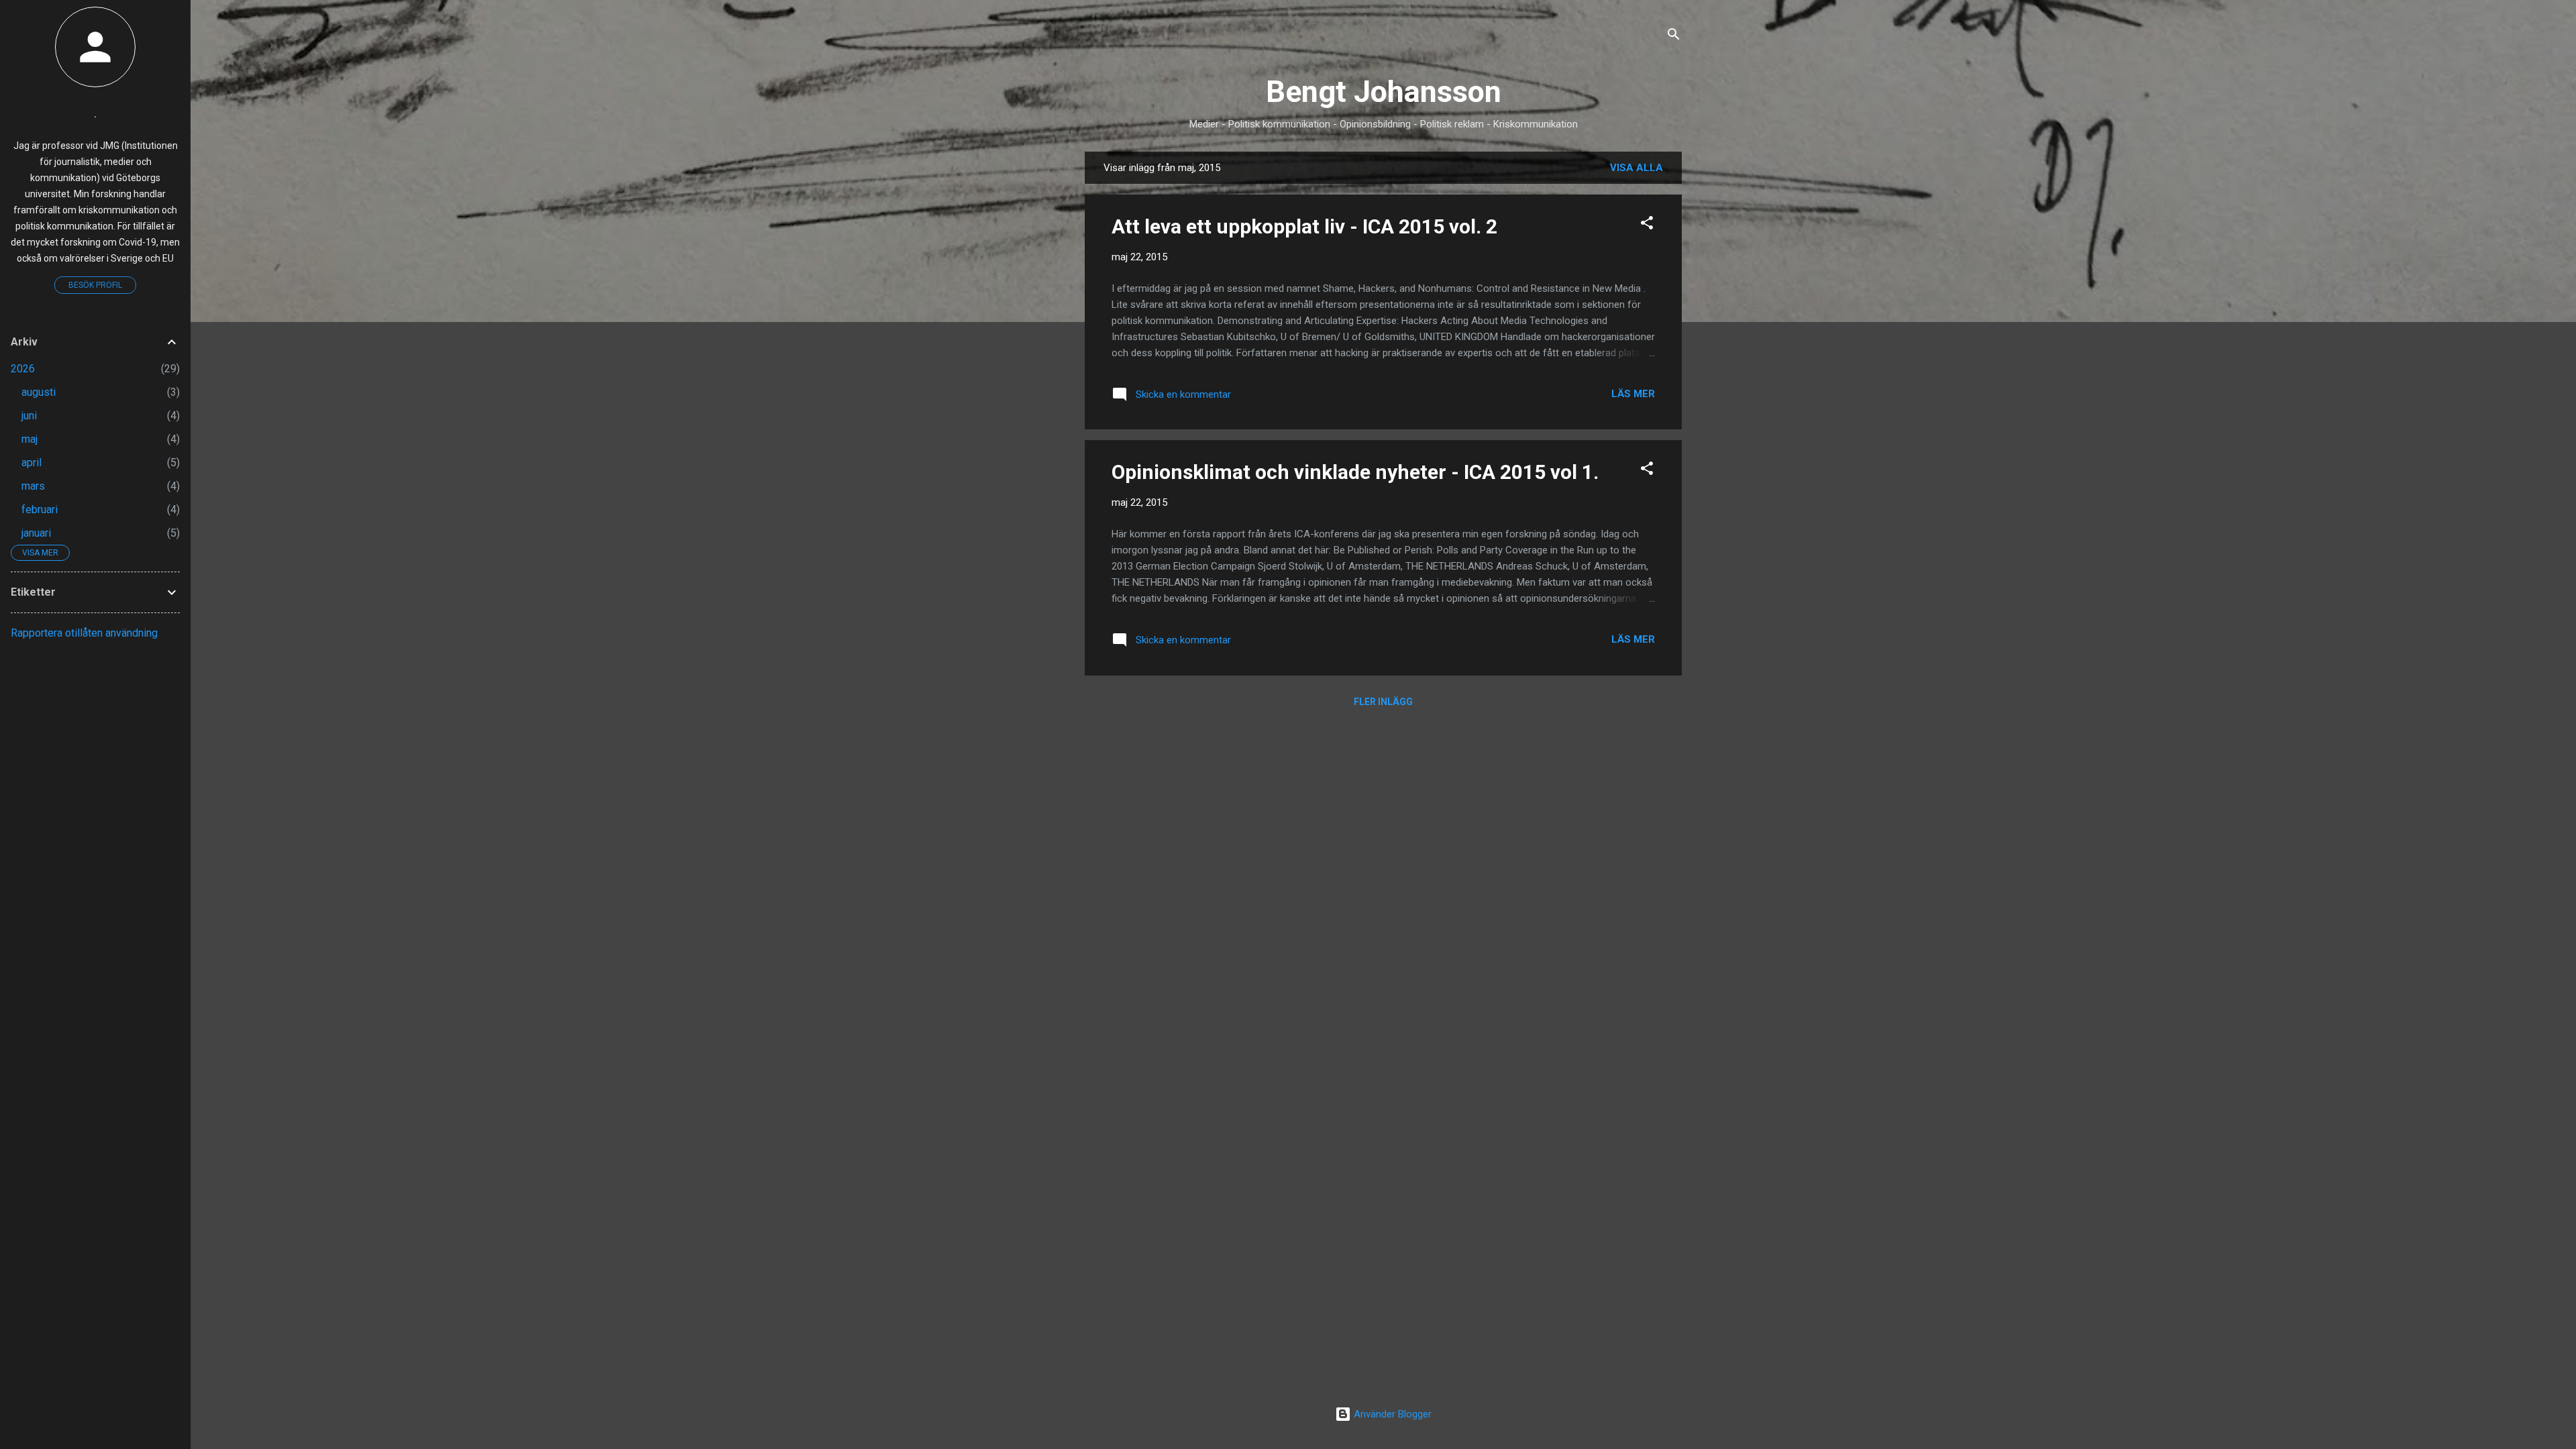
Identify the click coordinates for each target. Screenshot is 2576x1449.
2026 (23, 369)
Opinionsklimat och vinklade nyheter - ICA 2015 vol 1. (1355, 472)
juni (29, 416)
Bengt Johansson (1384, 92)
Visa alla (1636, 168)
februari (40, 509)
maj (30, 439)
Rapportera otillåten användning (84, 633)
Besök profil (95, 285)
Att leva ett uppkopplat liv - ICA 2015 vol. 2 (1304, 226)
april (32, 463)
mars (33, 486)
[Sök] (1674, 37)
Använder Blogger (1391, 1414)
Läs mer (1633, 394)
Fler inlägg (1383, 702)
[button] (1647, 225)
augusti (39, 392)
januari (36, 533)
